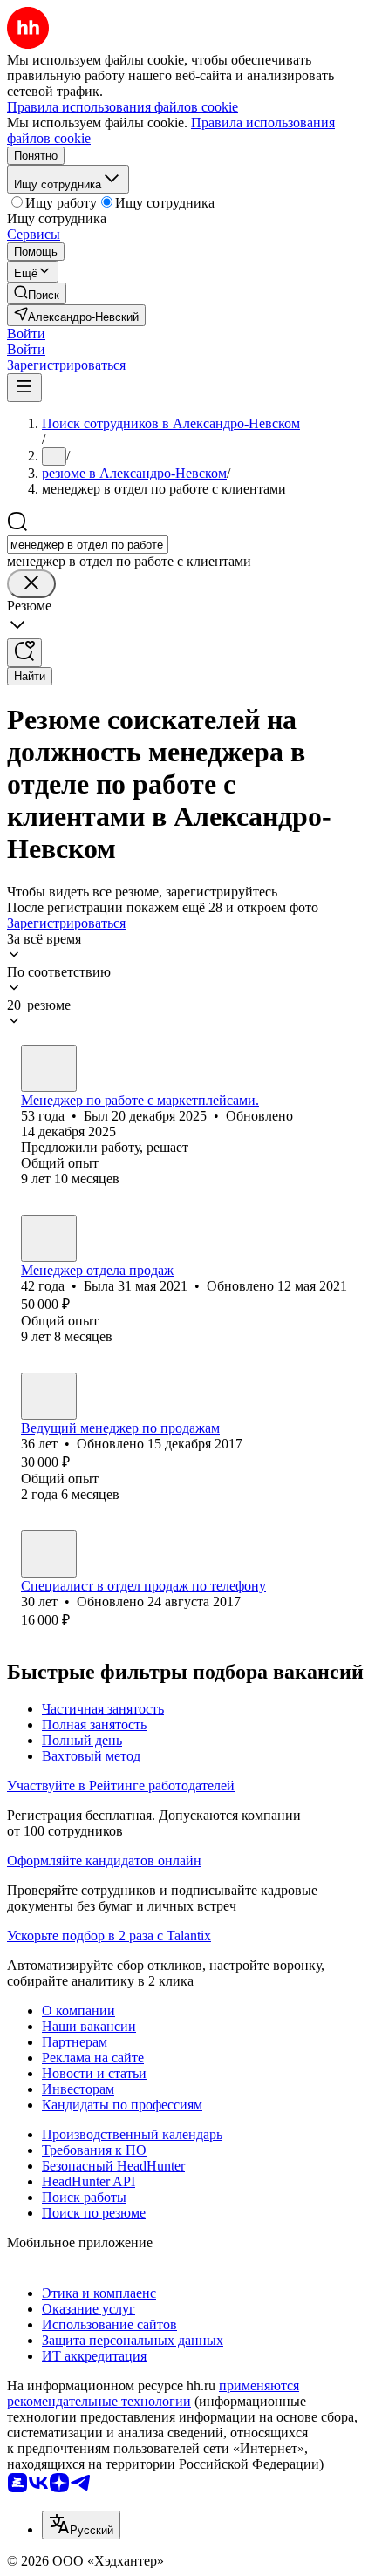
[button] (26, 334)
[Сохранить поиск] (24, 653)
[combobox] (88, 545)
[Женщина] (49, 1238)
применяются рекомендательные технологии (153, 2393)
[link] (37, 293)
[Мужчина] (49, 1068)
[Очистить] (31, 584)
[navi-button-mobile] (24, 388)
